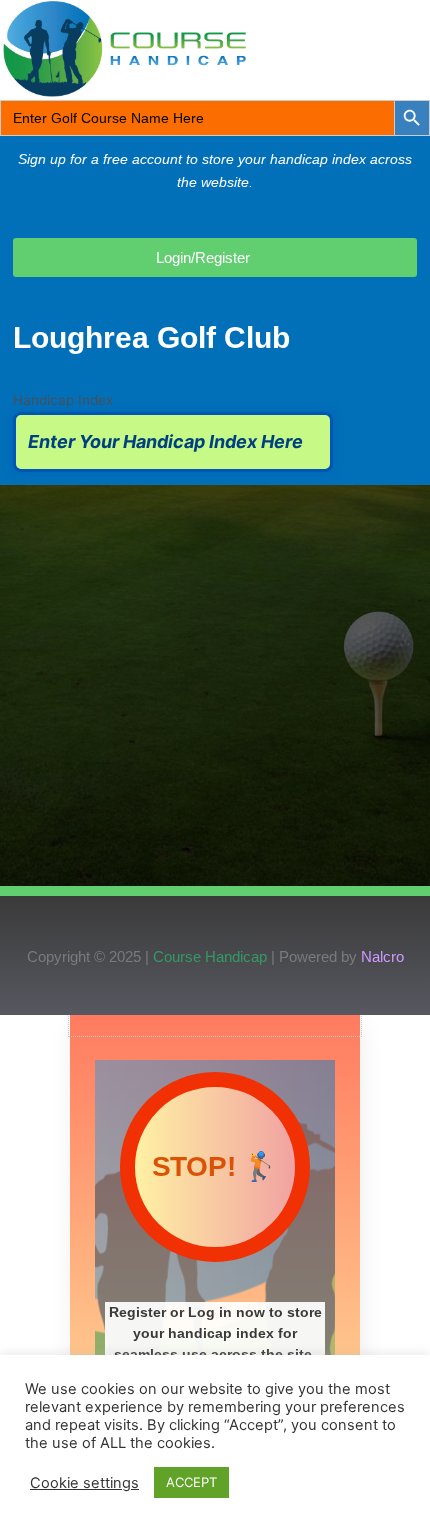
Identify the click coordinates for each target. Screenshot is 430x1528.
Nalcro (382, 956)
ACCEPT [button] (191, 1482)
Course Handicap (210, 956)
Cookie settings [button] (84, 1483)
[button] (363, 49)
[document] (215, 1271)
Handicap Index (63, 400)
